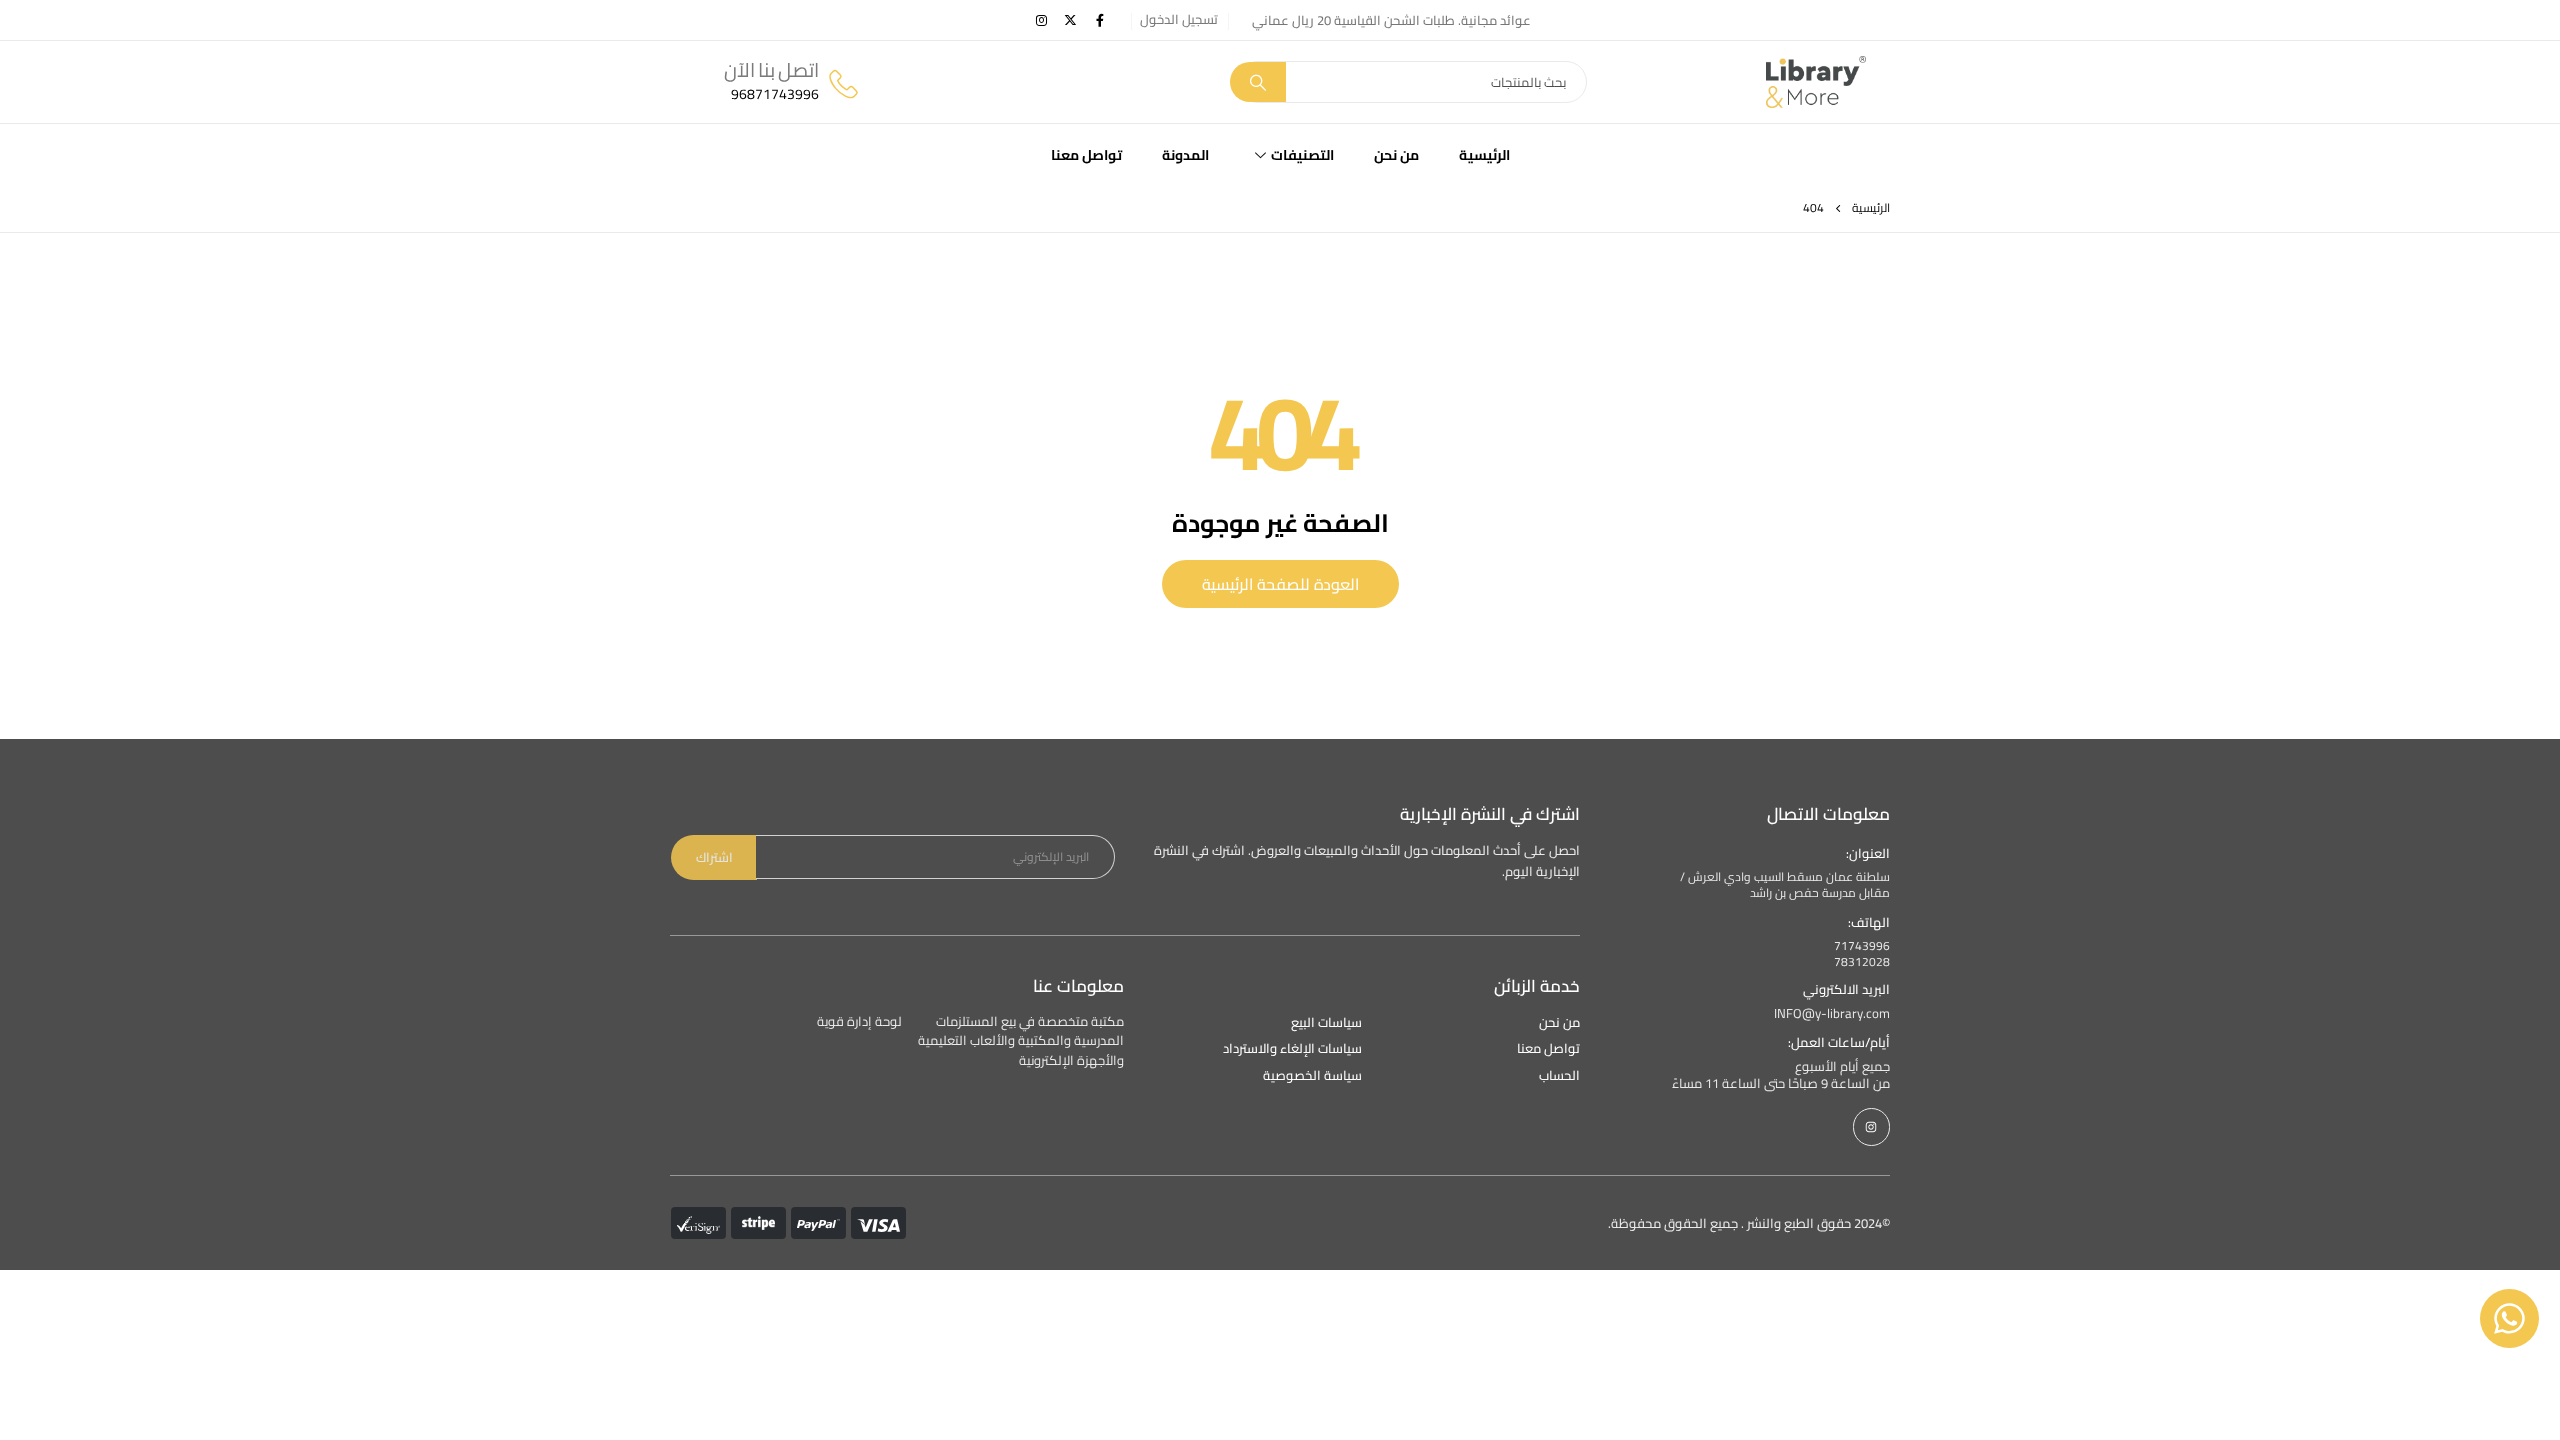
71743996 (1862, 945)
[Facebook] (1100, 20)
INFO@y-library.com (1832, 1013)
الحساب (1559, 1075)
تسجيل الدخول (1179, 19)
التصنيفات (1302, 155)
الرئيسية (1484, 155)
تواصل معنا (1086, 155)
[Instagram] (1042, 20)
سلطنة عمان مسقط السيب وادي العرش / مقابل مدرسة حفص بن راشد (1785, 885)
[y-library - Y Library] (1816, 82)
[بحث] (1258, 82)
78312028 (1862, 961)
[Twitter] (1071, 20)
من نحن (1396, 155)
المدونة (1185, 155)
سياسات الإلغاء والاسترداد (1292, 1048)
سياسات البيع (1326, 1023)
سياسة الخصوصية (1312, 1075)
